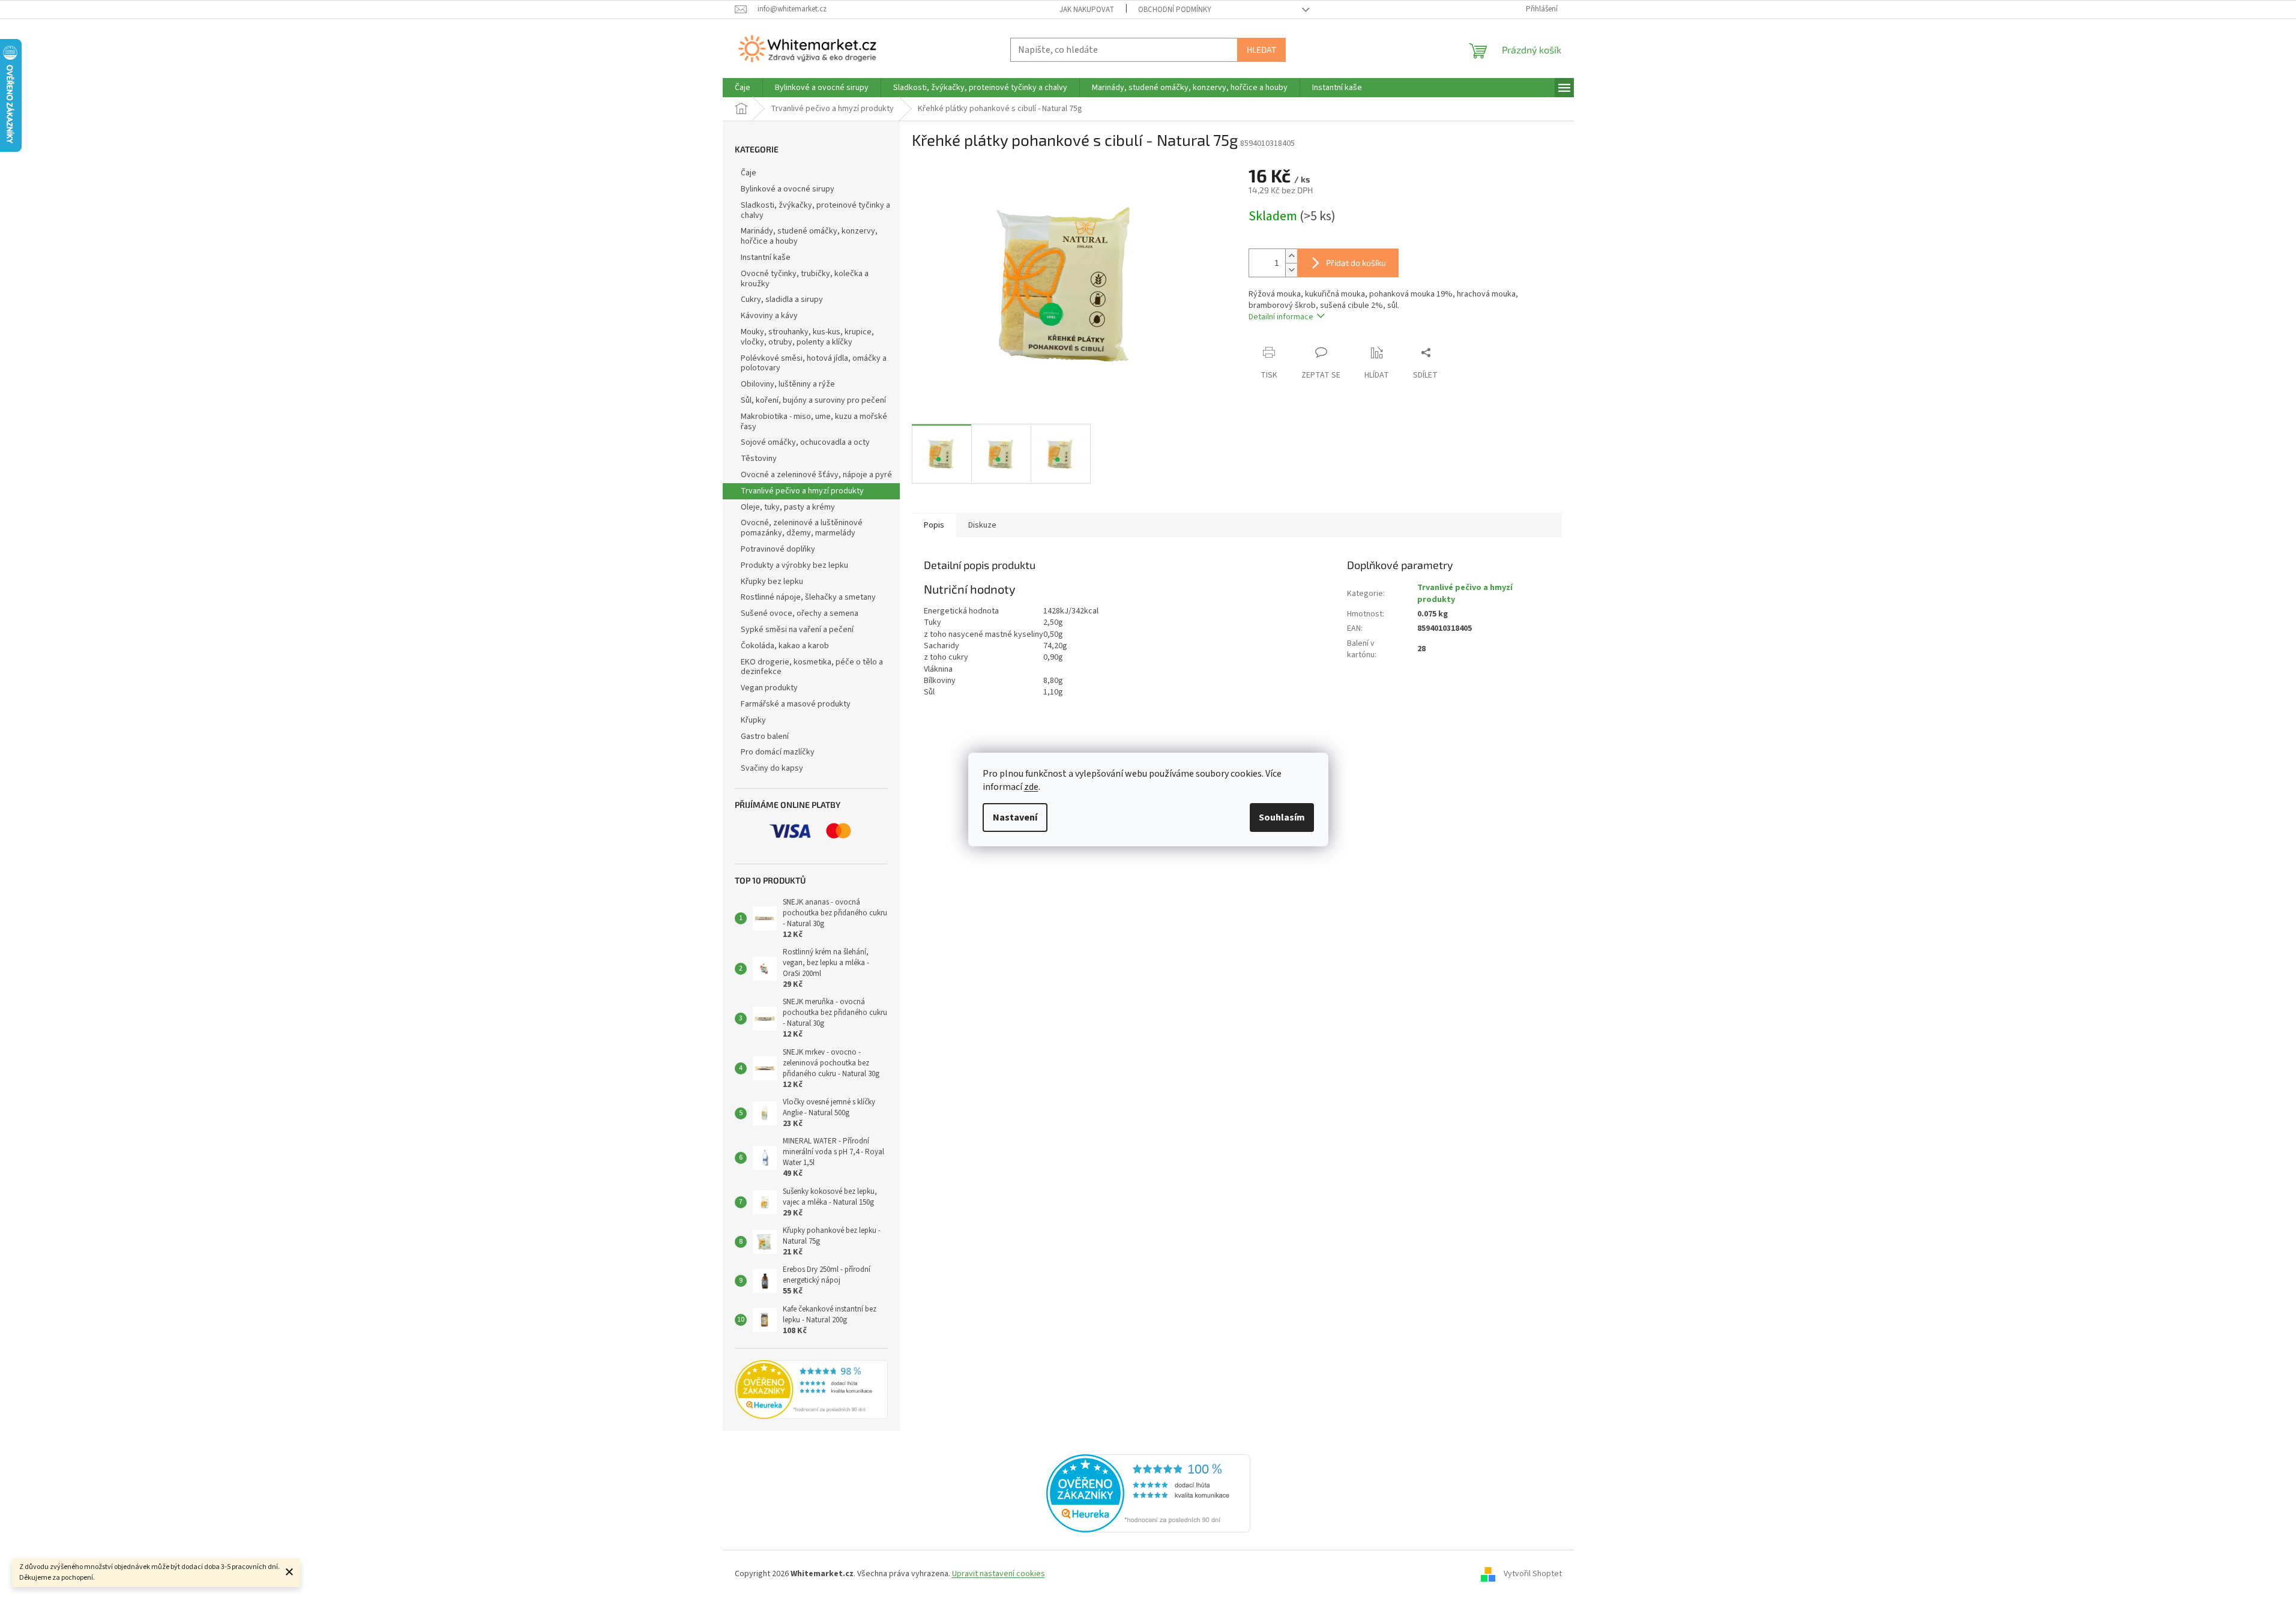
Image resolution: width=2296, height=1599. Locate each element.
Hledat (1261, 50)
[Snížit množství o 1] (1291, 270)
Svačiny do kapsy (772, 768)
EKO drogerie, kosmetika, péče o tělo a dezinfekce (812, 667)
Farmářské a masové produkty (796, 704)
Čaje (749, 173)
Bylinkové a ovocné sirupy (788, 189)
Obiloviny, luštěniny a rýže (788, 384)
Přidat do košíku (1356, 263)
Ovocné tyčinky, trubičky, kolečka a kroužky (805, 279)
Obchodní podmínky (1175, 10)
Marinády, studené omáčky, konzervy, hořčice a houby (809, 236)
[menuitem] (743, 88)
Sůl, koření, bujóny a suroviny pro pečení (813, 400)
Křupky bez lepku (772, 582)
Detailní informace (1281, 317)
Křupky (753, 720)
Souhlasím (1282, 818)
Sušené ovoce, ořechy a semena (800, 613)
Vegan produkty (769, 688)
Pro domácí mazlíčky (778, 752)
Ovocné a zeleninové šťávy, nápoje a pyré (816, 475)
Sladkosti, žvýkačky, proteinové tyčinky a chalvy (815, 210)
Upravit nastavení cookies (999, 1574)
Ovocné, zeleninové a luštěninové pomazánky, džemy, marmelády (802, 528)
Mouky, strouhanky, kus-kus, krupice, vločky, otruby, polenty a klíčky (807, 337)
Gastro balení (765, 736)
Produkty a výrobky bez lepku (794, 565)
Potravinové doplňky (778, 549)
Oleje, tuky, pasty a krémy (788, 507)
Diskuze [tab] (982, 525)
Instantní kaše (766, 257)
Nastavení (1015, 818)
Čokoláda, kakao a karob (785, 646)
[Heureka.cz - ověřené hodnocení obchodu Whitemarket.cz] (1148, 1493)
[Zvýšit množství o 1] (1291, 256)
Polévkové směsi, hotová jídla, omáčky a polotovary (814, 363)
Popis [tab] (934, 525)
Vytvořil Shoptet (1533, 1574)
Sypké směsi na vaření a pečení (797, 630)
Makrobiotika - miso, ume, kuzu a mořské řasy (814, 422)
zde (1031, 787)
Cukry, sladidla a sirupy (782, 300)
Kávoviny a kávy (769, 316)
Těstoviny (759, 459)
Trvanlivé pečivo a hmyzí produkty (802, 491)
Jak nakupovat (1087, 10)
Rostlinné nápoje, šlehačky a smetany (808, 597)
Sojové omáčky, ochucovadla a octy (805, 442)
